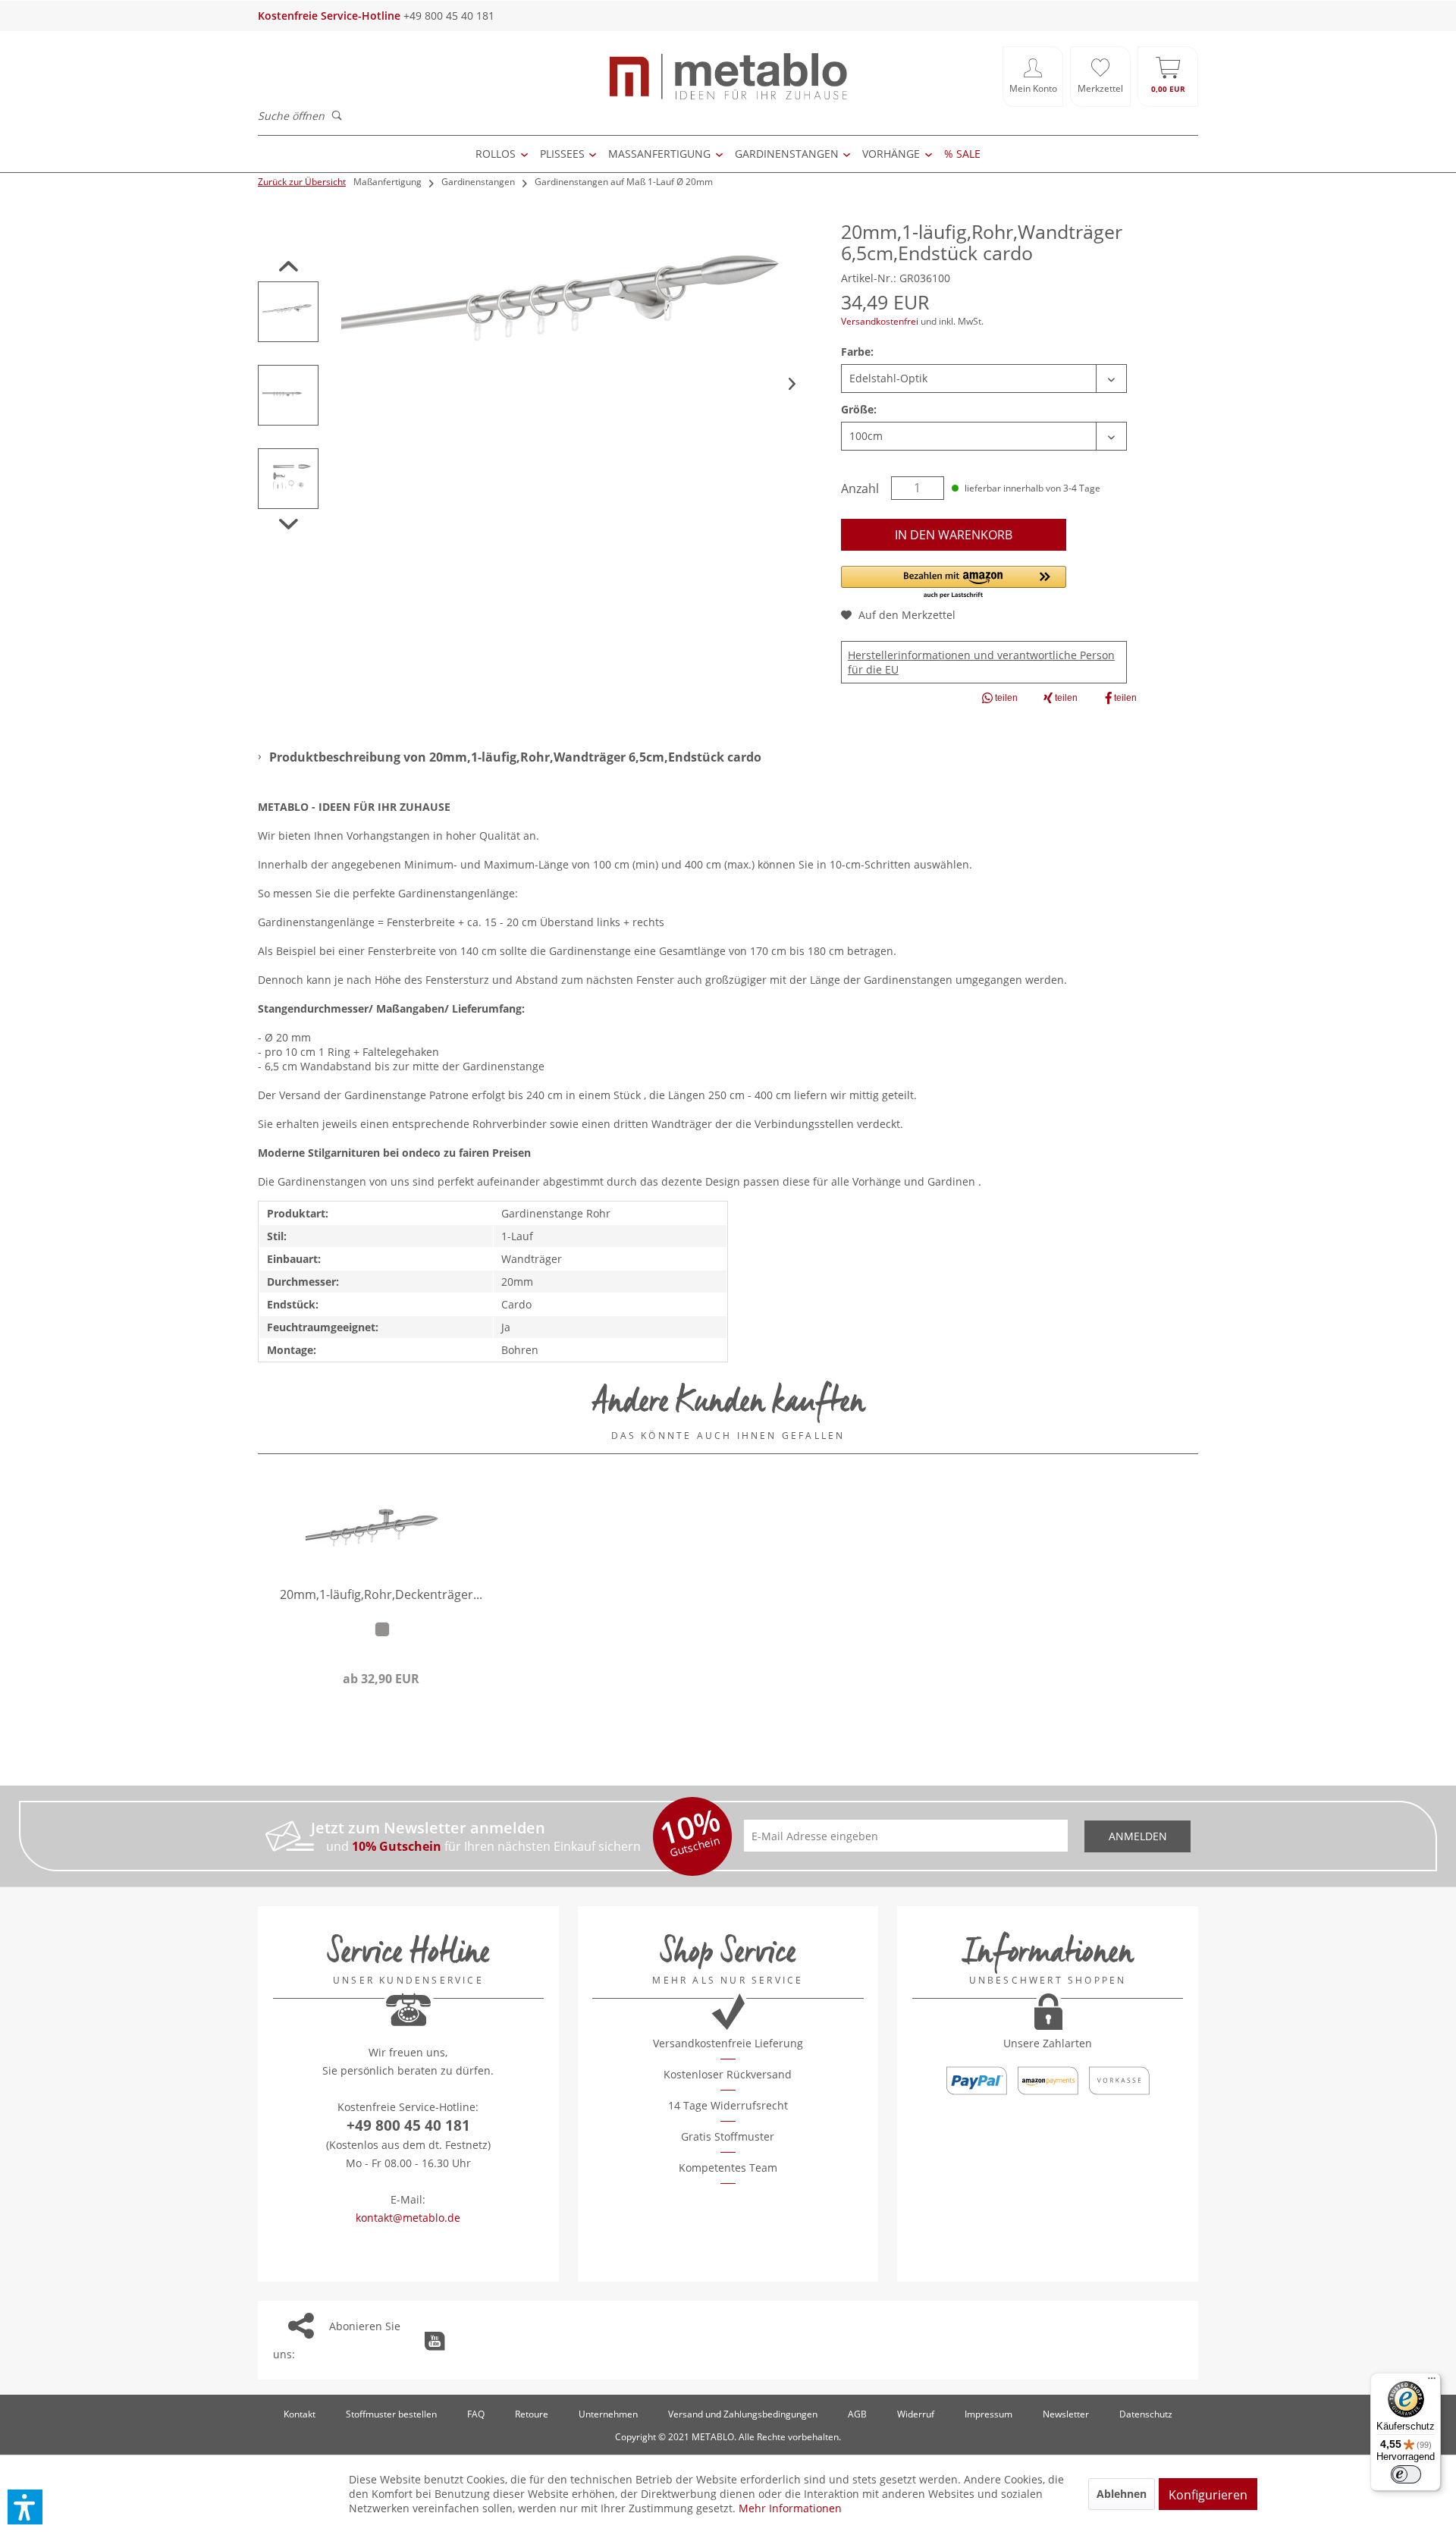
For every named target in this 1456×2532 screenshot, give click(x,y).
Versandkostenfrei (880, 321)
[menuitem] (1033, 77)
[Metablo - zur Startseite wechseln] (728, 77)
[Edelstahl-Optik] (382, 1629)
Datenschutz (1146, 2414)
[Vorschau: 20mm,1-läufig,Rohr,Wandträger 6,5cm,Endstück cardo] (288, 312)
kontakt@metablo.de (408, 2218)
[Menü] (1432, 2382)
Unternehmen (608, 2414)
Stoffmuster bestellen (391, 2414)
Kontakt (300, 2414)
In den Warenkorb (954, 535)
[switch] (1406, 2474)
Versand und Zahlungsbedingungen (743, 2414)
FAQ (476, 2414)
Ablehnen (1122, 2494)
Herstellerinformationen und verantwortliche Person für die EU (981, 662)
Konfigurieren (1208, 2495)
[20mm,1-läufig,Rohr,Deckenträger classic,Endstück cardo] (381, 1527)
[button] (954, 583)
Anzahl (860, 488)
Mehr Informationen (790, 2508)
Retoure (532, 2414)
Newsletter (1066, 2414)
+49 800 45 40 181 (408, 2125)
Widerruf (916, 2414)
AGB (857, 2414)
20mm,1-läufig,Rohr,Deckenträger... (381, 1595)
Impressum (988, 2414)
